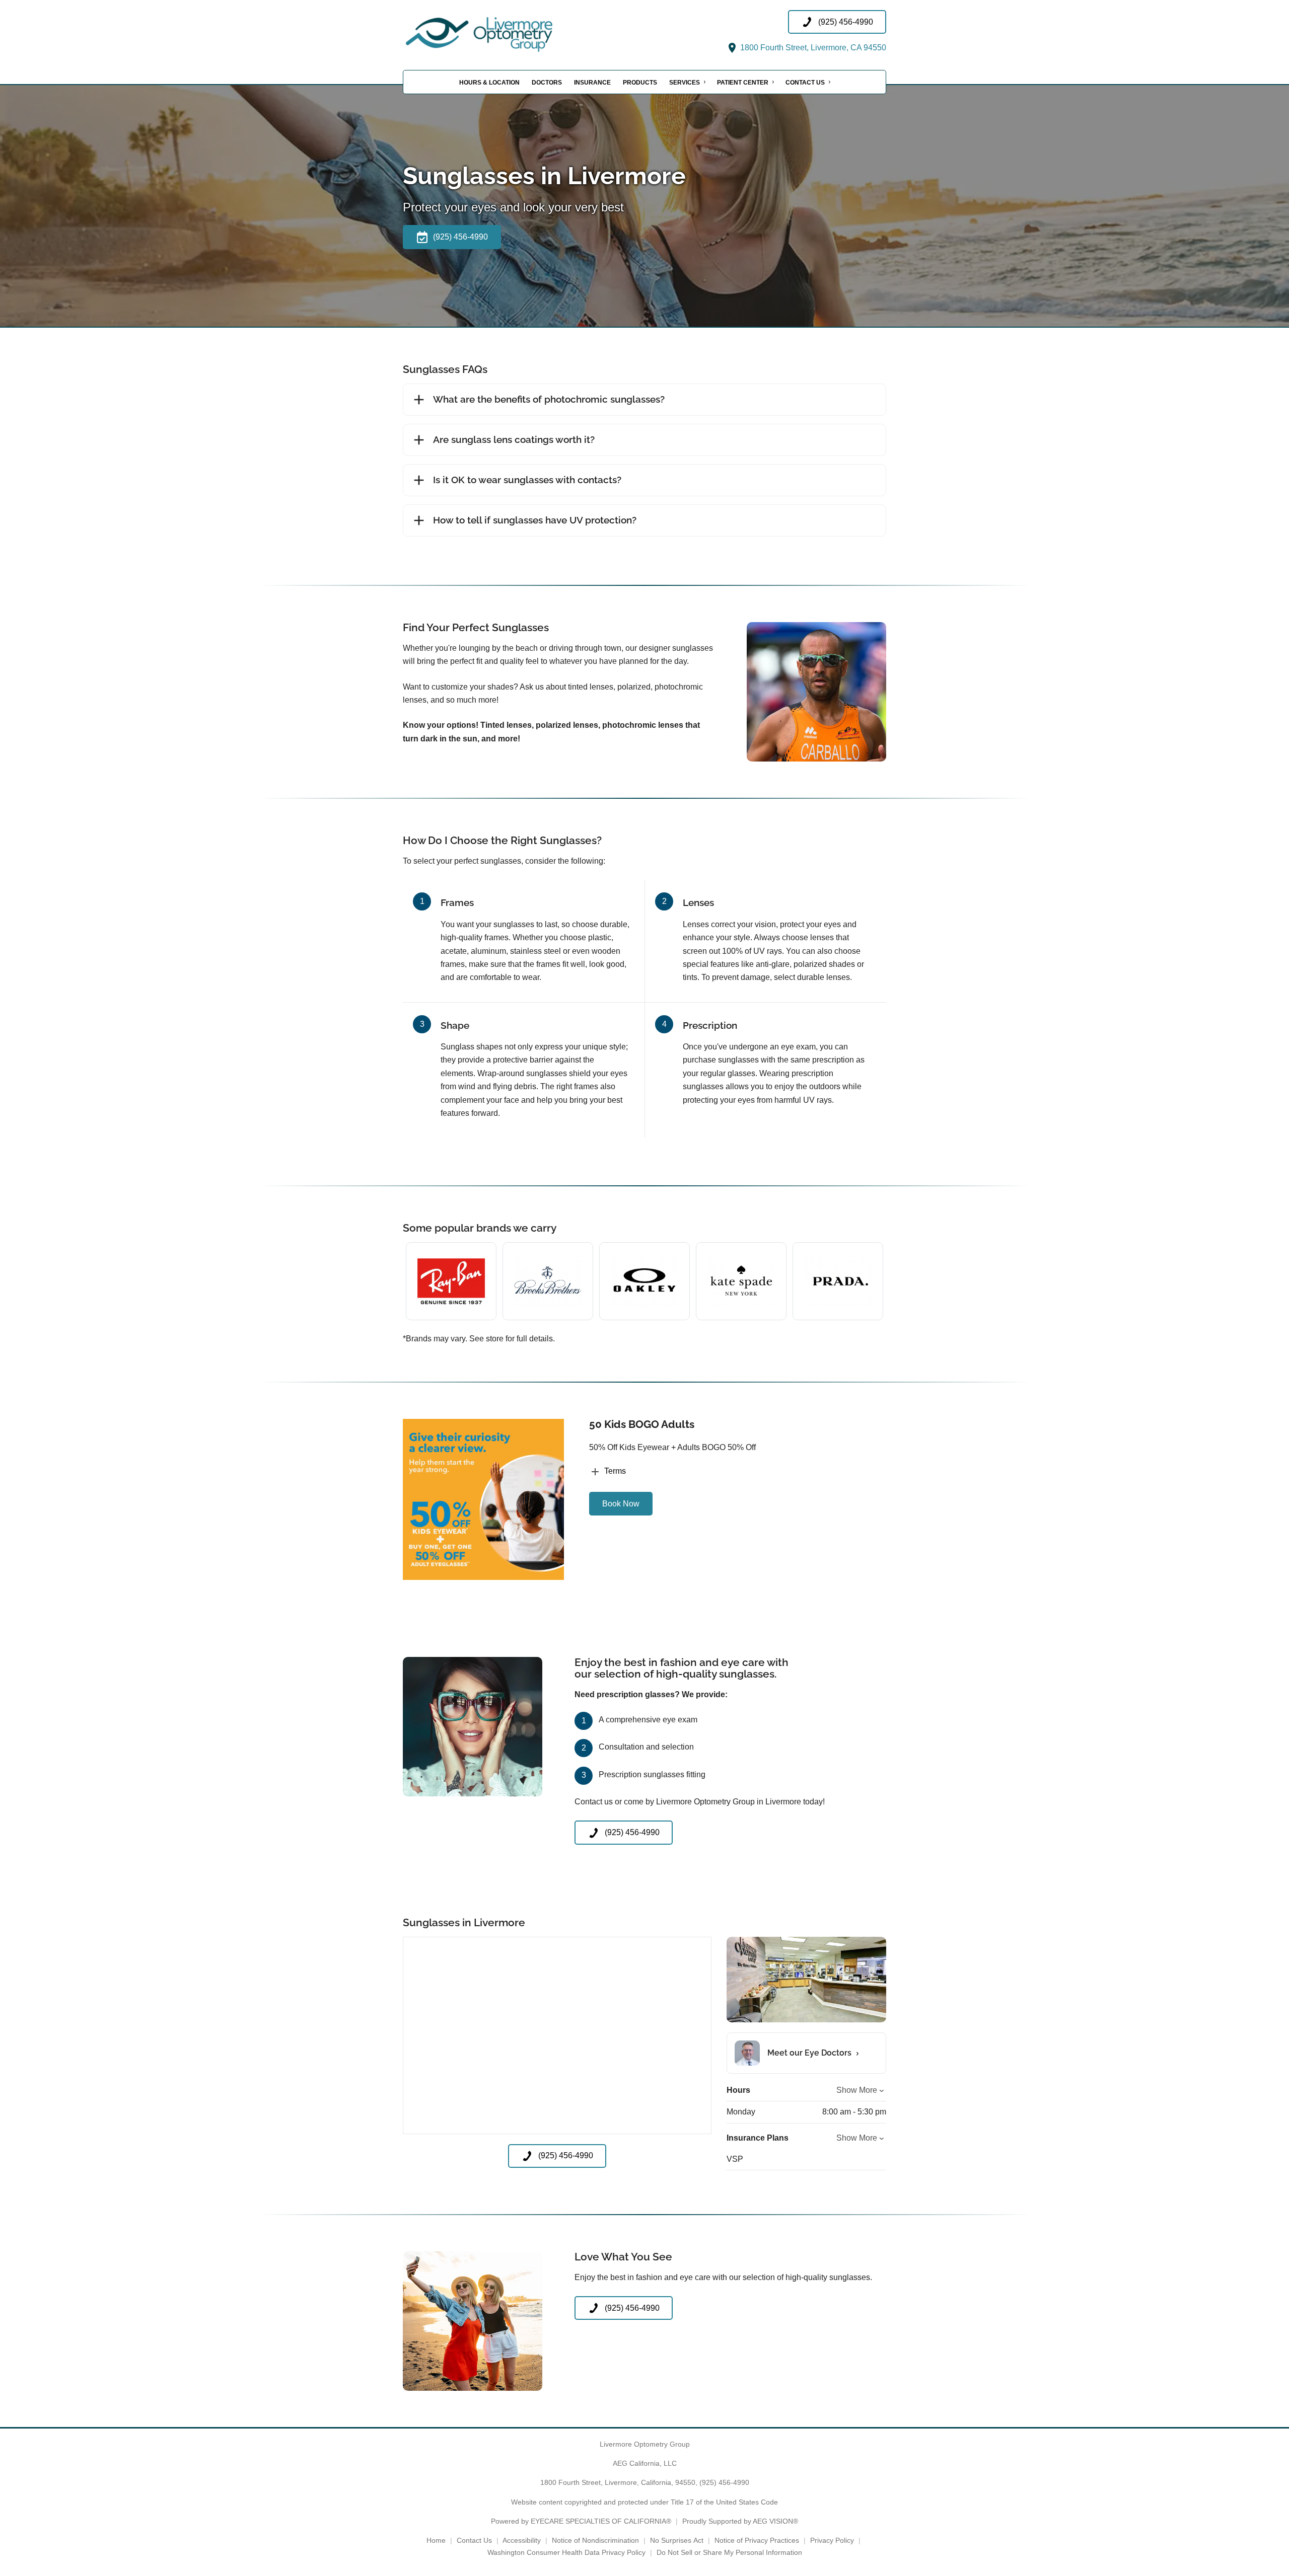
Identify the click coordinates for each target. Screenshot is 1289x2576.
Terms (615, 1471)
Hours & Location (489, 83)
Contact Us (805, 83)
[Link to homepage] (504, 32)
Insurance (592, 83)
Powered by (581, 2521)
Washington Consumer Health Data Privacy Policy (566, 2552)
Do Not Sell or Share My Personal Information (729, 2552)
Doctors (547, 83)
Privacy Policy (832, 2540)
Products (640, 83)
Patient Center (743, 83)
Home (436, 2540)
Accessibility (522, 2540)
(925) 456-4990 (724, 2482)
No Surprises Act (677, 2540)
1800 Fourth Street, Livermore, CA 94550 (812, 48)
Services (685, 83)
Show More (857, 2090)
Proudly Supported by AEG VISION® (740, 2521)
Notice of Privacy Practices (757, 2540)
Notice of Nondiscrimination (595, 2540)
